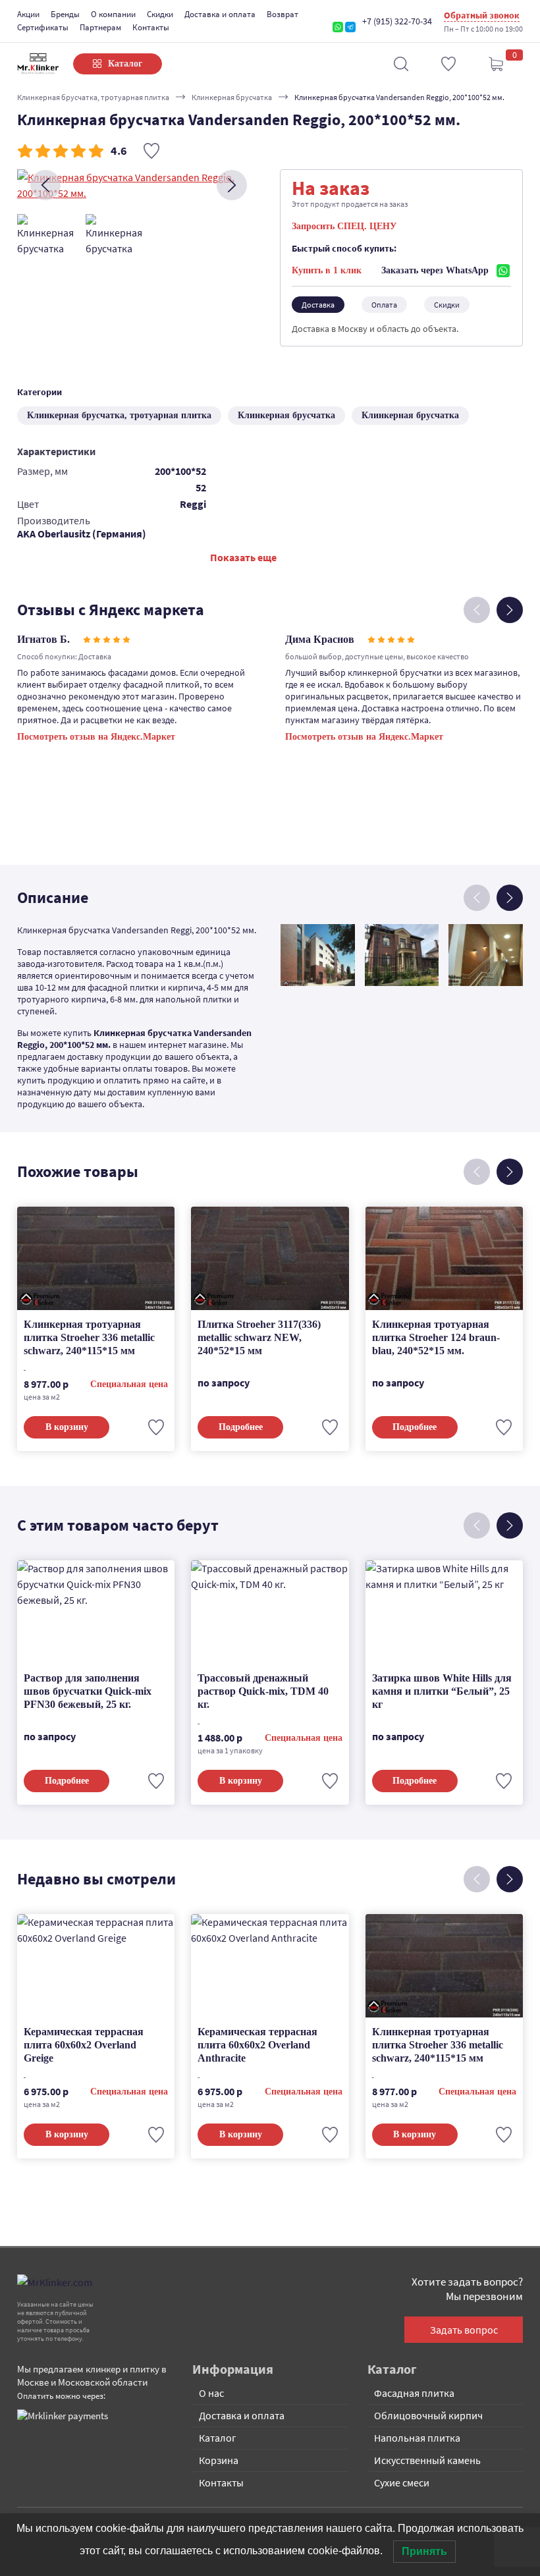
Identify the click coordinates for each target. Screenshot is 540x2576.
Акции (28, 14)
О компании (113, 14)
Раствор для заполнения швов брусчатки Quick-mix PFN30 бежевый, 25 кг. (88, 1691)
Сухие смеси (402, 2482)
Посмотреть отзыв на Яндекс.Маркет (96, 737)
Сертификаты (43, 27)
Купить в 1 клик (327, 270)
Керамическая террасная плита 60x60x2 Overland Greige (84, 2045)
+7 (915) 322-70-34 (397, 21)
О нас (211, 2393)
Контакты (151, 27)
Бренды (65, 14)
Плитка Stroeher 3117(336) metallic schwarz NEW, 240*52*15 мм (259, 1337)
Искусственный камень (427, 2460)
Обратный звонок (482, 15)
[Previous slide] (45, 185)
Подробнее (241, 1427)
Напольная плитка (417, 2438)
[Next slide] (232, 185)
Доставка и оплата (220, 14)
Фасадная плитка (414, 2393)
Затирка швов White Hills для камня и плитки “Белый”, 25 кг (442, 1691)
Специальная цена (129, 1384)
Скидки (160, 14)
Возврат (283, 14)
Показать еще (243, 557)
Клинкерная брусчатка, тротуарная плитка (93, 97)
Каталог (218, 2438)
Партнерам (100, 27)
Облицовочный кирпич (428, 2415)
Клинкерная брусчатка (232, 97)
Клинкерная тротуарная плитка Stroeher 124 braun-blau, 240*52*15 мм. (436, 1337)
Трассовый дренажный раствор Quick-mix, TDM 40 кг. (263, 1691)
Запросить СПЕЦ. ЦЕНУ (344, 226)
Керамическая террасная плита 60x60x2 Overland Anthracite (257, 2045)
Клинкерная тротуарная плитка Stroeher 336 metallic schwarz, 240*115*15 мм (89, 1337)
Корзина (219, 2460)
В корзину (67, 1427)
